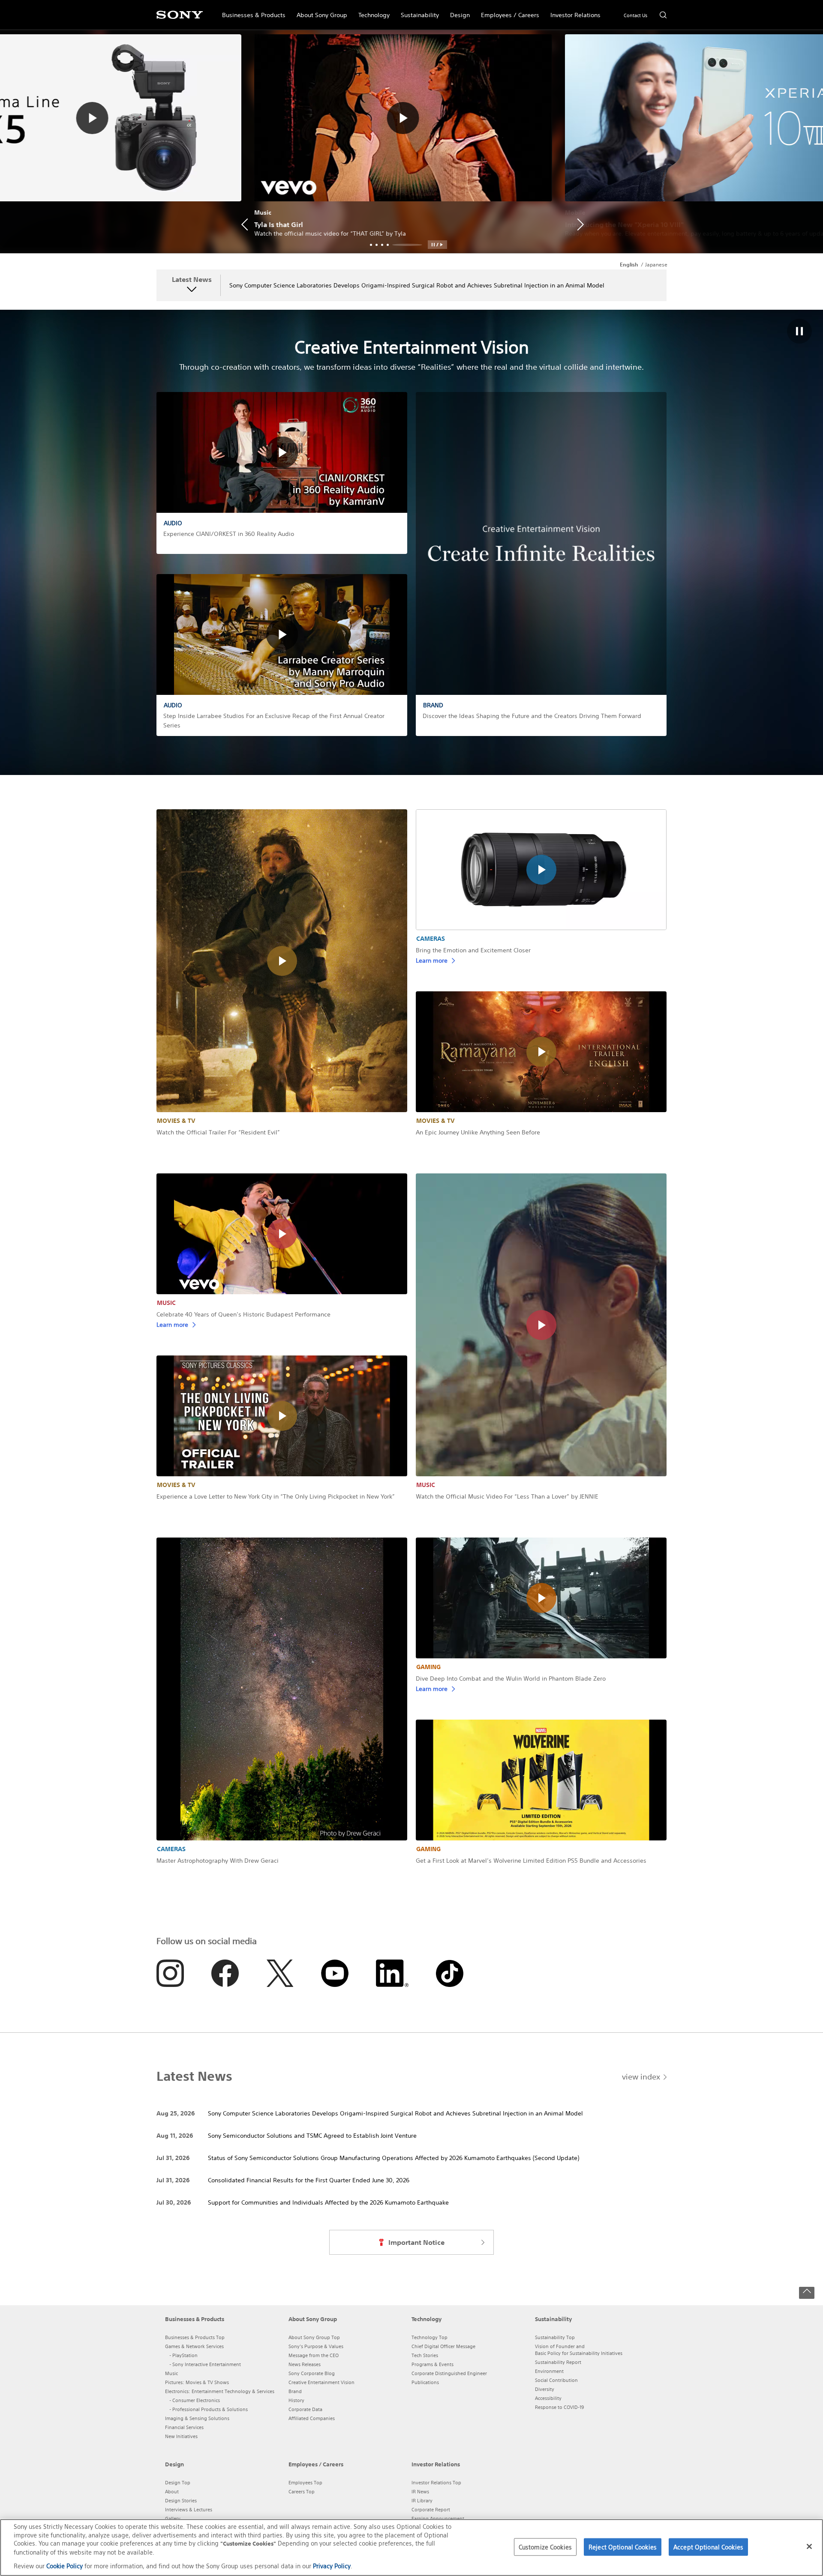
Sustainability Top (555, 2337)
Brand (295, 2391)
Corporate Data (305, 2409)
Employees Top (305, 2483)
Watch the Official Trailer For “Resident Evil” (218, 1132)
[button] (437, 245)
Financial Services (184, 2427)
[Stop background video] (799, 332)
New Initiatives (181, 2436)
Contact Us (635, 15)
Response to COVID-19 (559, 2407)
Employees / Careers (507, 11)
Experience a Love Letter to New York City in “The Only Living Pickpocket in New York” (276, 1496)
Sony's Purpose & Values (316, 2346)
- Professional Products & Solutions (209, 2409)
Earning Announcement (438, 2519)
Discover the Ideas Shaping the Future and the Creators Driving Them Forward (532, 716)
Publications (425, 2382)
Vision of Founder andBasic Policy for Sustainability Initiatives (579, 2350)
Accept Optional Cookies (708, 2547)
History (296, 2400)
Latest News (192, 280)
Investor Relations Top (436, 2483)
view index (641, 2076)
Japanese (656, 265)
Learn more (432, 960)
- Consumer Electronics (195, 2400)
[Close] (809, 2546)
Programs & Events (433, 2364)
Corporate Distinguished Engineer (449, 2373)
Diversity (545, 2389)
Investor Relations (573, 11)
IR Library (422, 2501)
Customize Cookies (545, 2547)
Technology (371, 11)
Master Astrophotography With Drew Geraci (218, 1861)
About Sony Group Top (314, 2337)
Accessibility (548, 2398)
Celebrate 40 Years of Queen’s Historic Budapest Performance (243, 1314)
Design (457, 11)
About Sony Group (319, 11)
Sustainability (417, 11)
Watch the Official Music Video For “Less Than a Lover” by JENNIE (507, 1496)
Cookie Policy (65, 2566)
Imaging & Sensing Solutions (197, 2418)
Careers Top (302, 2492)
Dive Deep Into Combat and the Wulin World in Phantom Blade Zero (511, 1678)
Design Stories (181, 2501)
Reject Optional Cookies (623, 2547)
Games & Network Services (194, 2346)
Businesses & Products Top (195, 2337)
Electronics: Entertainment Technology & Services (220, 2391)
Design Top (178, 2483)
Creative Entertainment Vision (321, 2382)
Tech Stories (425, 2355)
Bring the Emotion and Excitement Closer (473, 950)
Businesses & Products (251, 11)
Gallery (173, 2519)
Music (171, 2373)
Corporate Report (431, 2510)
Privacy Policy (332, 2566)
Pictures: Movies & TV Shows (197, 2382)
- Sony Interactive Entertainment (205, 2364)
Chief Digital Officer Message (443, 2346)
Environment (549, 2371)
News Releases (305, 2364)
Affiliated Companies (312, 2418)
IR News (420, 2492)
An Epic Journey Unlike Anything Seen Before (478, 1132)
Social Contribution (556, 2380)
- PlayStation (183, 2355)
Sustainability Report (558, 2362)
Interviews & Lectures (189, 2510)
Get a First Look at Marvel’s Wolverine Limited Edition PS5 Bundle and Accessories (531, 1861)
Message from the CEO (314, 2355)
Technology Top (430, 2337)
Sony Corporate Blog (312, 2373)
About (172, 2492)
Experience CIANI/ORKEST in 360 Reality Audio (229, 534)
